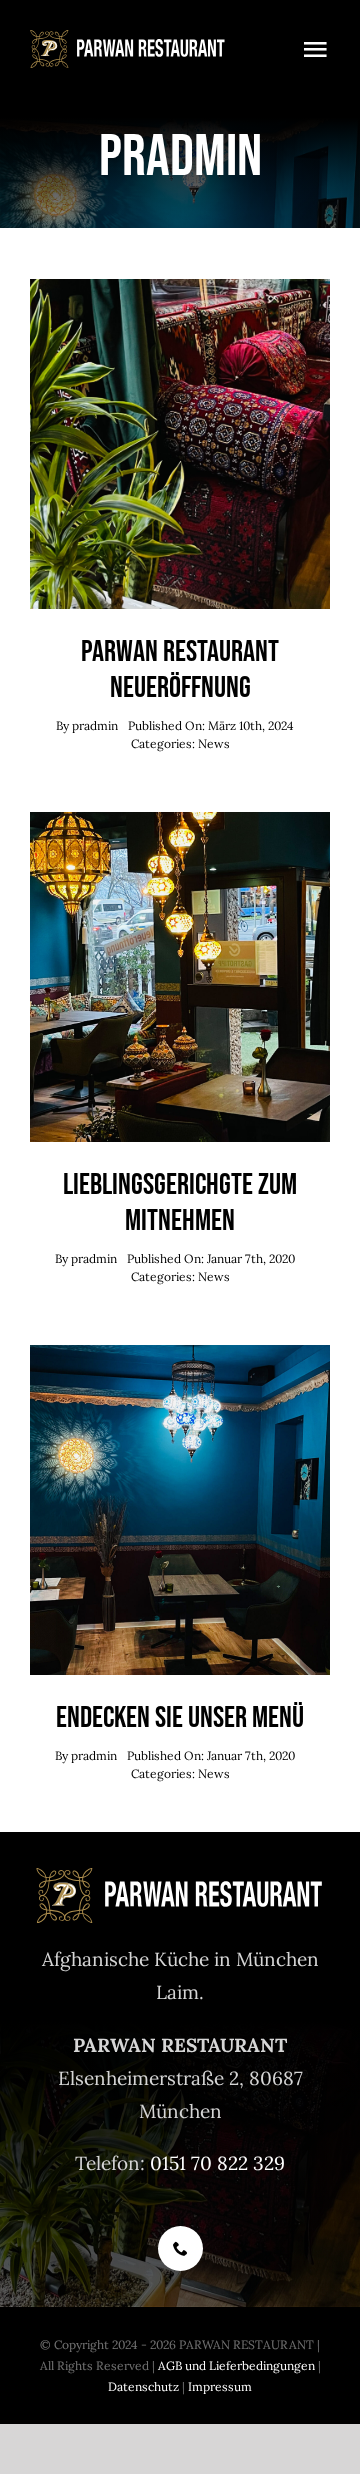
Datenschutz (143, 2386)
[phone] (180, 2248)
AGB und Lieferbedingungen (236, 2365)
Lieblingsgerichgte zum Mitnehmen (180, 1203)
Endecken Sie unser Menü (180, 1718)
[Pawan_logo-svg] (128, 39)
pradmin (95, 725)
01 (159, 2163)
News (214, 743)
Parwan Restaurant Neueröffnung (180, 670)
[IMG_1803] (180, 288)
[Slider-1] (180, 821)
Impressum (220, 2386)
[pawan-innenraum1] (180, 1354)
